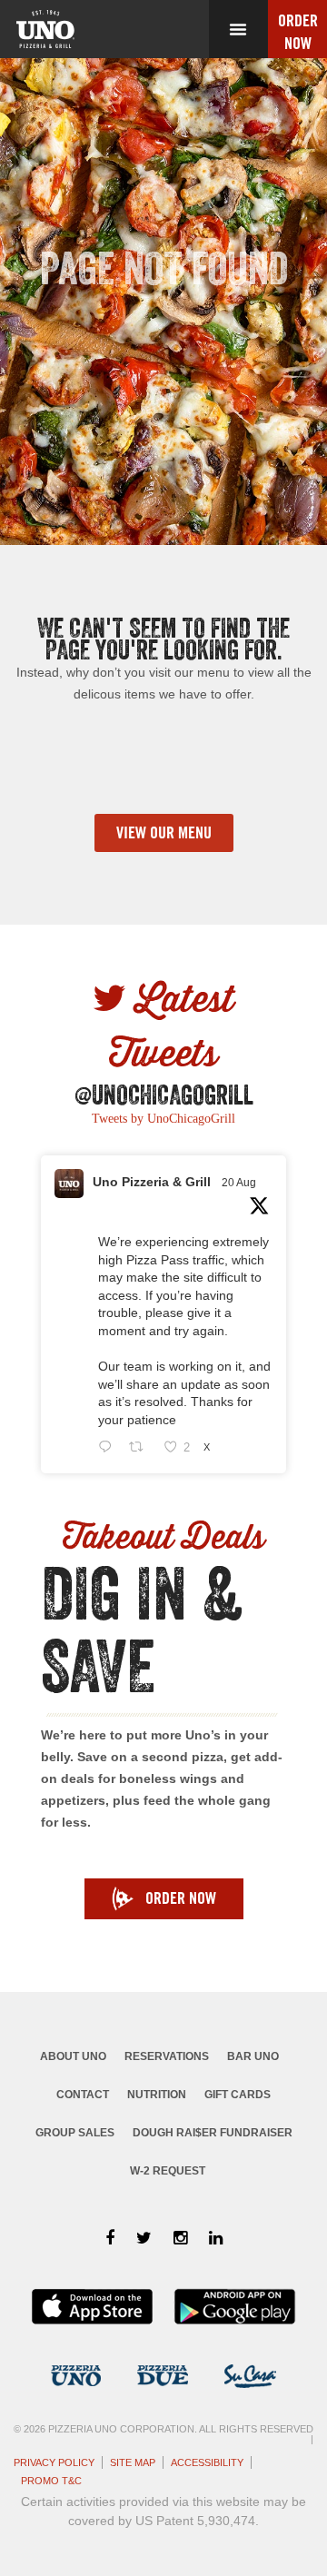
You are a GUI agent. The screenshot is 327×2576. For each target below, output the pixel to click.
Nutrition (157, 2095)
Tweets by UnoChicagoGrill (163, 1119)
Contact (83, 2095)
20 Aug (239, 1183)
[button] (238, 29)
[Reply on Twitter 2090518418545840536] (109, 1448)
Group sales (75, 2133)
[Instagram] (180, 2238)
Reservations (167, 2056)
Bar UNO (253, 2056)
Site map (133, 2462)
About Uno (73, 2056)
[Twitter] (144, 2238)
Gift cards (238, 2095)
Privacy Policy (54, 2462)
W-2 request (168, 2171)
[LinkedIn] (216, 2238)
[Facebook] (110, 2238)
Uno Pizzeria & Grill (152, 1182)
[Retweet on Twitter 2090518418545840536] (141, 1448)
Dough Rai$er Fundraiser (213, 2133)
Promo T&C (51, 2481)
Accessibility (207, 2462)
